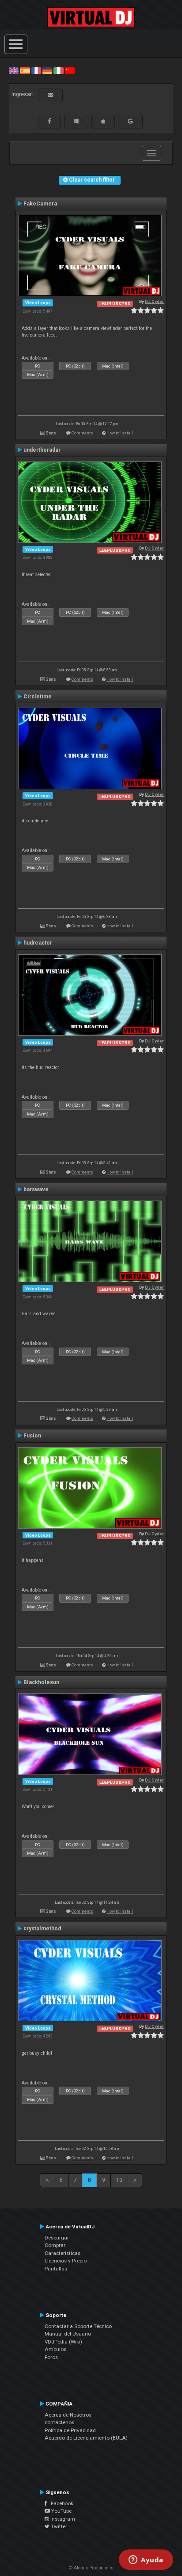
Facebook (60, 2503)
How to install (120, 433)
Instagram (62, 2519)
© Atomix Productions (91, 2568)
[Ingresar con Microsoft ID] (76, 121)
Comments (82, 433)
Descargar (57, 2238)
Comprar (55, 2245)
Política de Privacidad (70, 2430)
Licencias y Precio (66, 2261)
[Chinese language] (70, 70)
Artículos (55, 2349)
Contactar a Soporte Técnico (78, 2326)
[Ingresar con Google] (130, 121)
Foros (51, 2357)
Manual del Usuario (68, 2334)
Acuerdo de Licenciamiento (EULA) (86, 2438)
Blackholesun (41, 1682)
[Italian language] (58, 70)
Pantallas (56, 2269)
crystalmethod (42, 1929)
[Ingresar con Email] (50, 95)
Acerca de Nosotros (68, 2415)
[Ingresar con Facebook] (49, 121)
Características (63, 2253)
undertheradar (42, 450)
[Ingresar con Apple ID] (103, 121)
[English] (14, 70)
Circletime (38, 697)
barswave (36, 1189)
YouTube (61, 2511)
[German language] (47, 70)
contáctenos (59, 2422)
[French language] (36, 70)
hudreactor (38, 943)
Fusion (32, 1436)
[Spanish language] (25, 70)
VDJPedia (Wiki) (63, 2342)
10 (119, 2180)
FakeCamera (40, 204)
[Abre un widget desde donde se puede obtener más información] (146, 2561)
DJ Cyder (154, 301)
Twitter (58, 2526)
